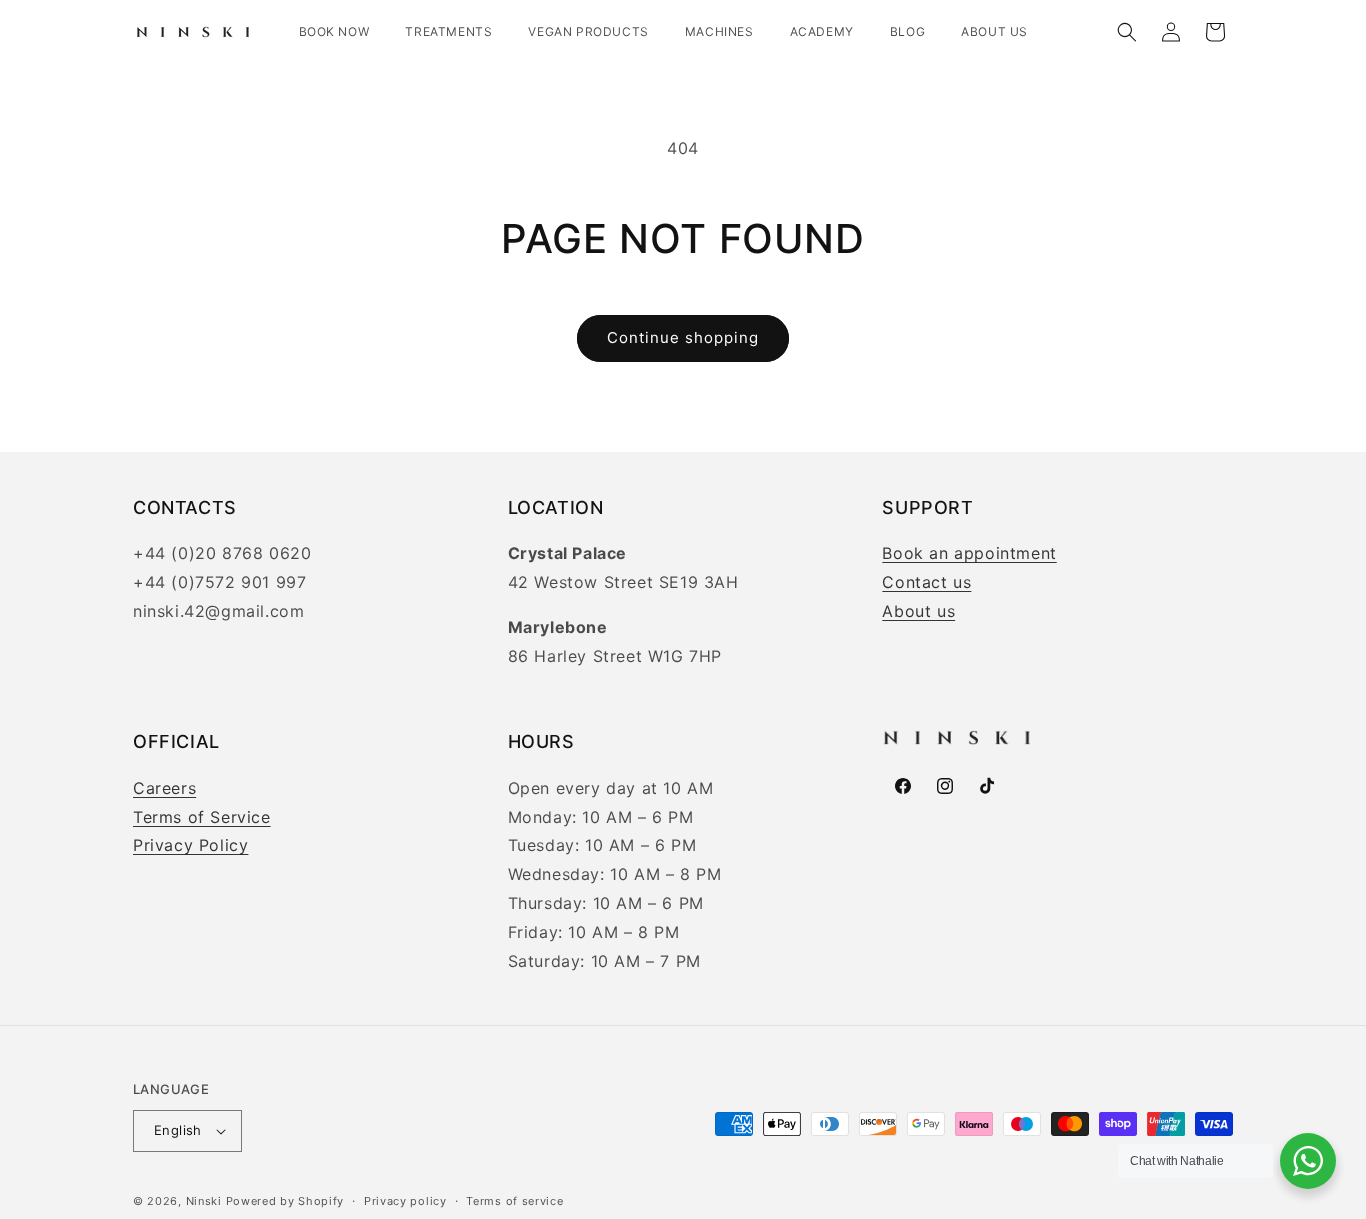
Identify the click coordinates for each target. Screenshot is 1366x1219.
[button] (1127, 32)
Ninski (204, 1201)
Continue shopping (683, 337)
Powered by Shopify (285, 1201)
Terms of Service (202, 817)
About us (918, 611)
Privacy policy (405, 1201)
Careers (164, 788)
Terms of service (514, 1201)
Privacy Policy (190, 845)
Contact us (926, 582)
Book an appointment (969, 553)
